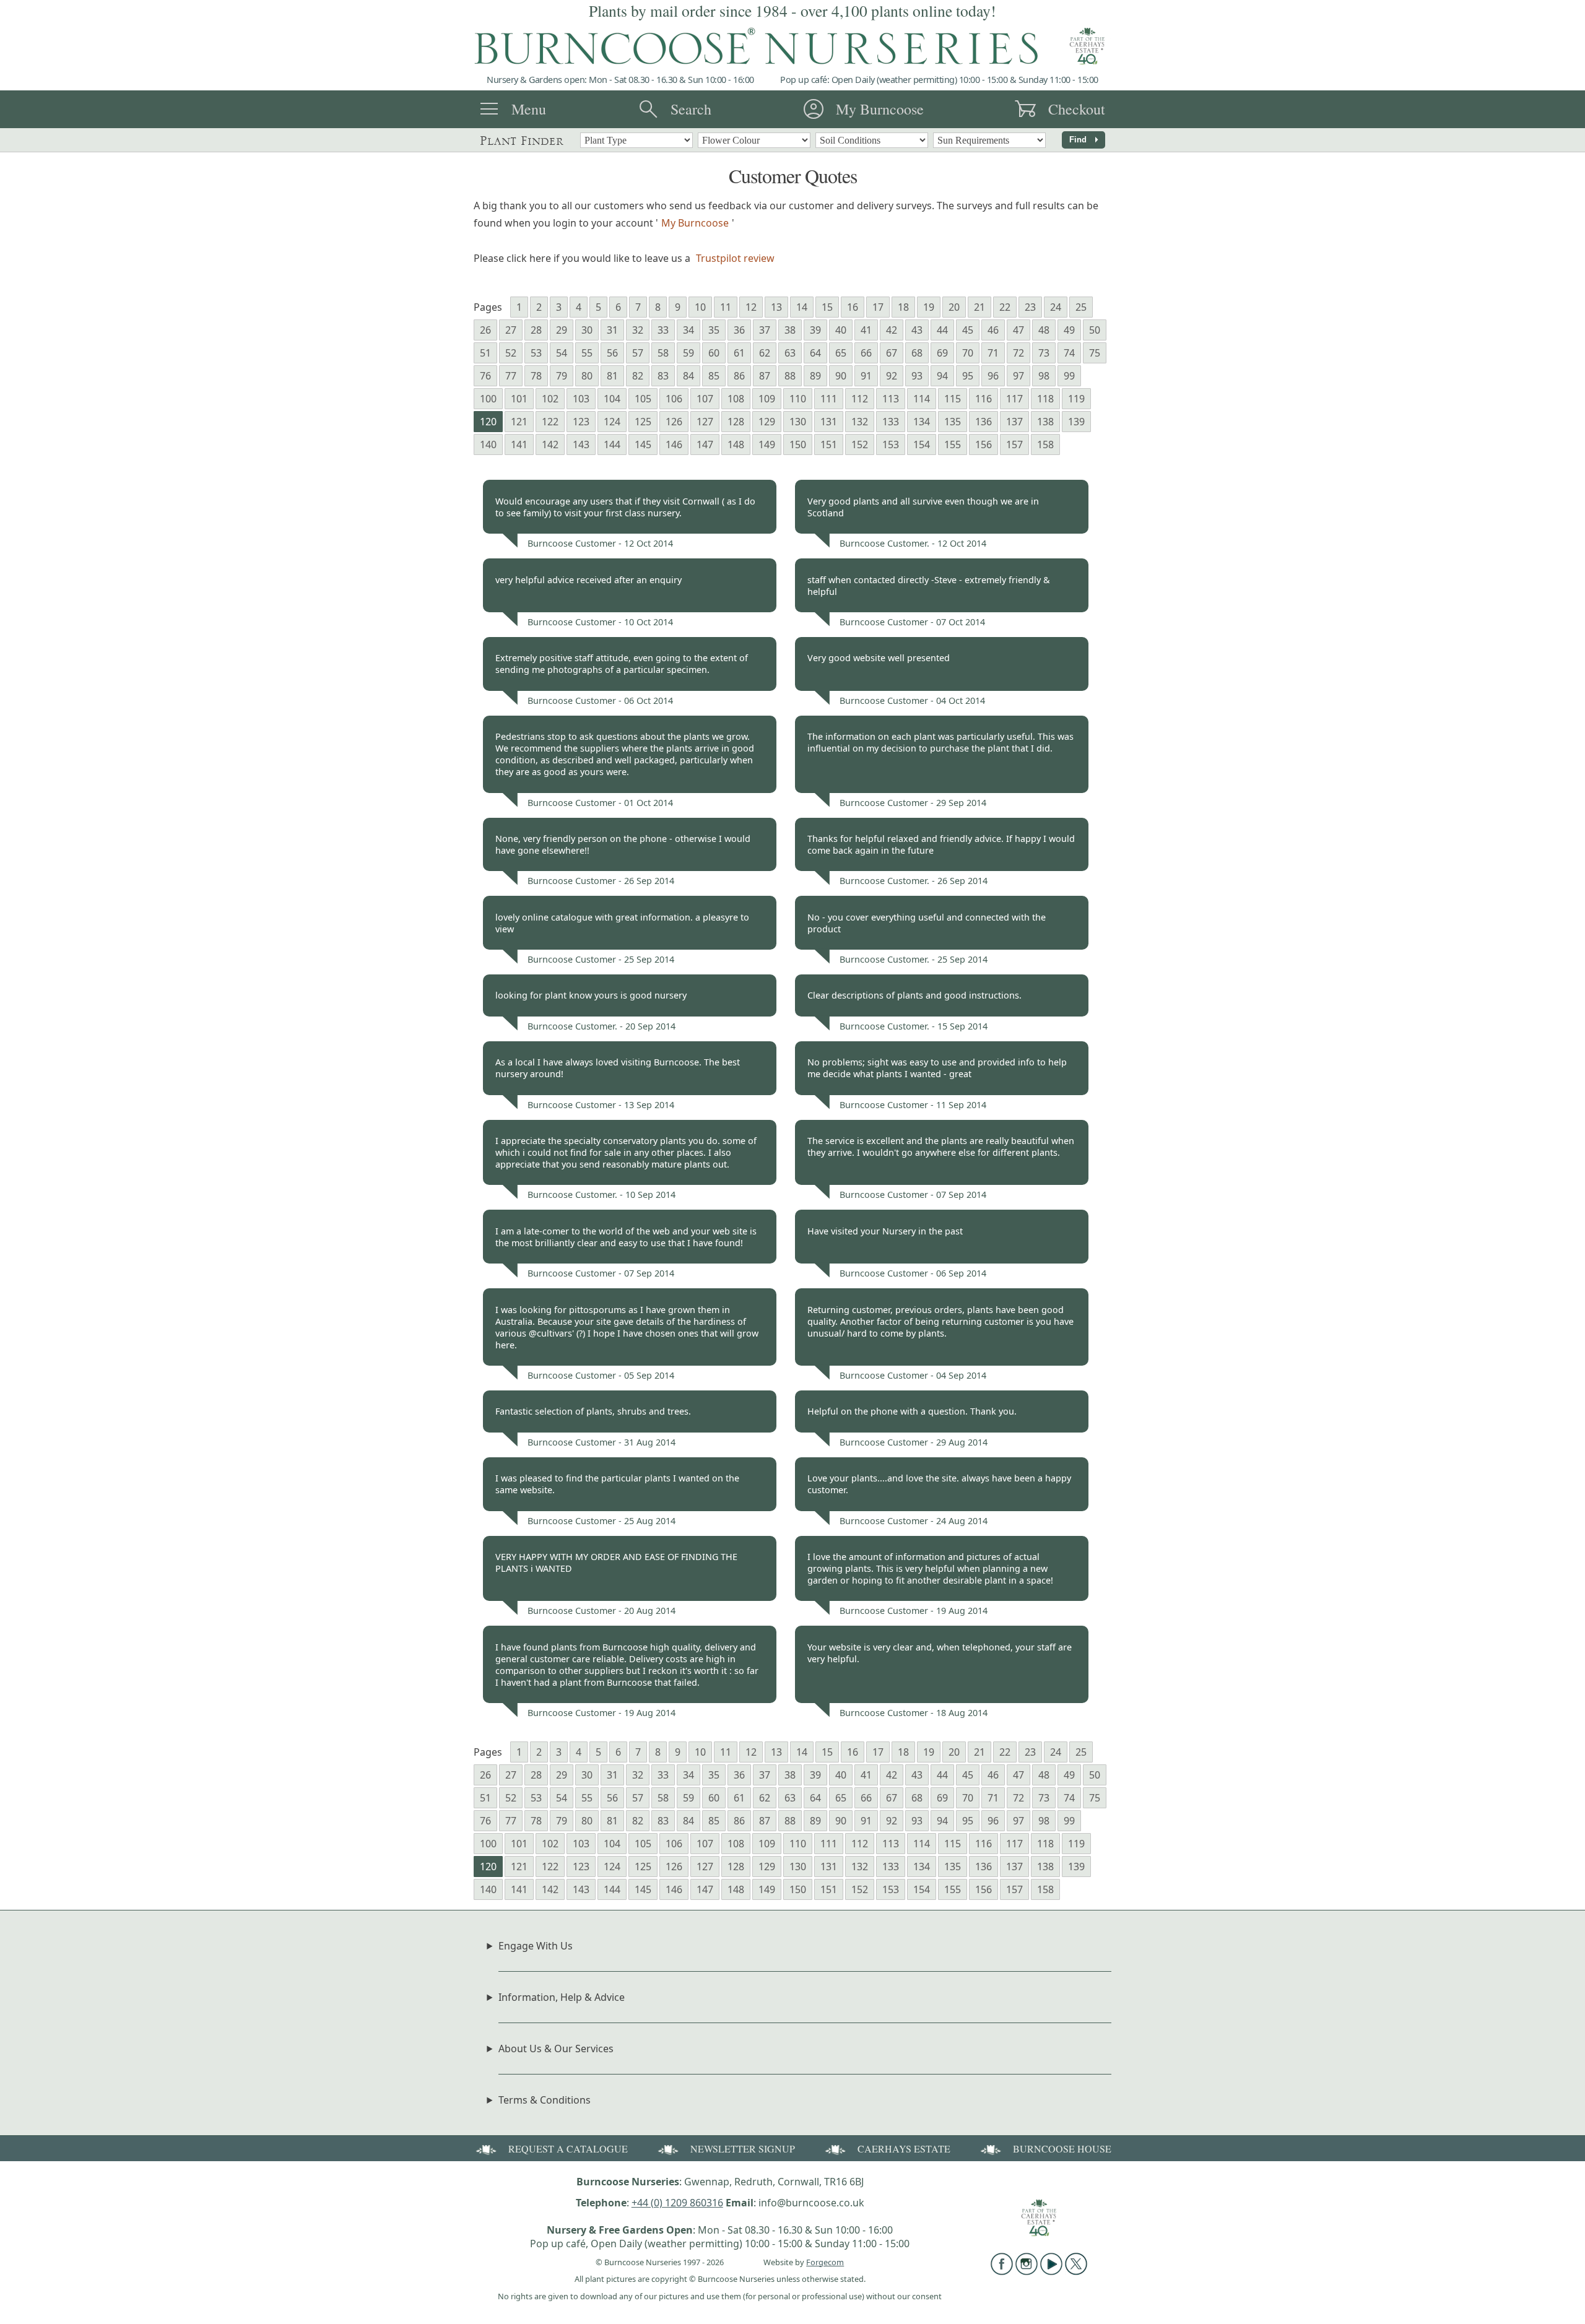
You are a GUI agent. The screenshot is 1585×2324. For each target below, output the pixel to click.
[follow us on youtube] (1051, 2271)
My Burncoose (880, 109)
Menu (529, 109)
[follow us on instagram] (1027, 2271)
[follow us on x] (1076, 2271)
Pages (488, 307)
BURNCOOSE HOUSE (1062, 2148)
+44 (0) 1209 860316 (677, 2203)
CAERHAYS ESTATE (904, 2148)
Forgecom (825, 2262)
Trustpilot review (735, 258)
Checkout (1077, 109)
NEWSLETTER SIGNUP (743, 2148)
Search (691, 109)
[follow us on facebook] (1002, 2271)
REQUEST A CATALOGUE (568, 2148)
